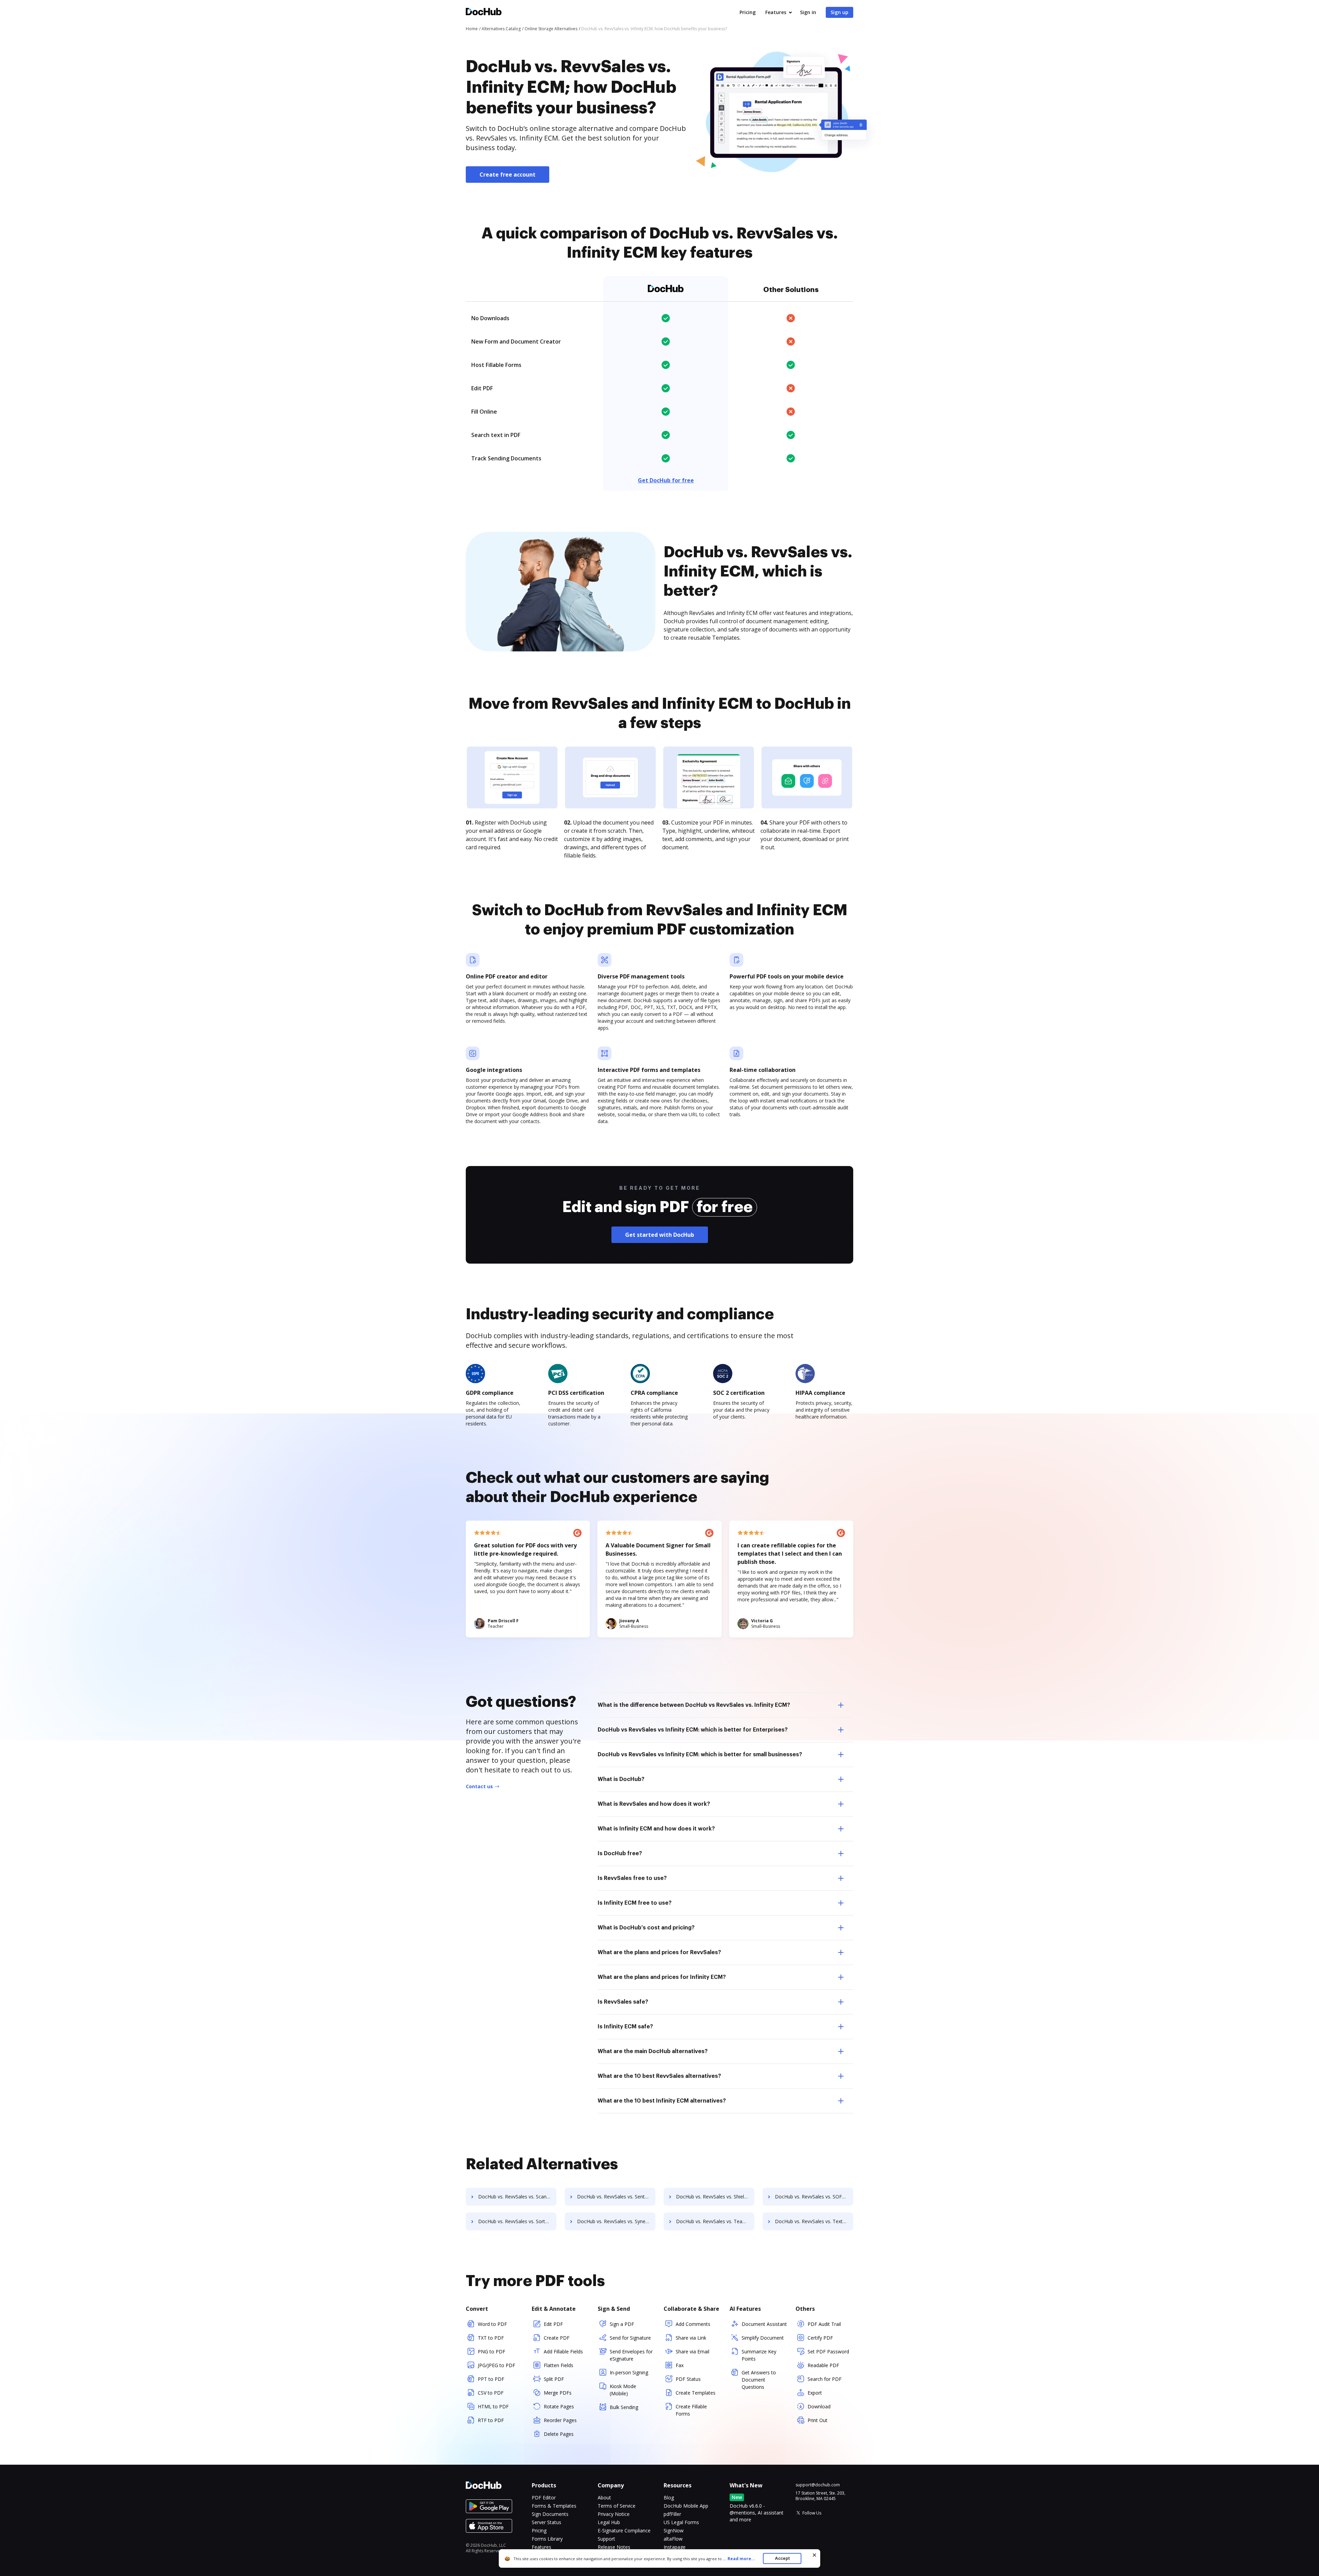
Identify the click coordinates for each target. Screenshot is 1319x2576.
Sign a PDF (622, 2324)
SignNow (674, 2530)
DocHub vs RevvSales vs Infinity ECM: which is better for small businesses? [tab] (700, 1755)
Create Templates (696, 2393)
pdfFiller (672, 2514)
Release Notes (614, 2547)
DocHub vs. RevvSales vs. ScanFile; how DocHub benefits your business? (517, 2197)
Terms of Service (617, 2506)
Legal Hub (609, 2522)
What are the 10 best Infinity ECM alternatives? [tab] (662, 2101)
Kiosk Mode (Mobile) (623, 2390)
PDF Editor (544, 2497)
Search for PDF (825, 2379)
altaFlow (673, 2539)
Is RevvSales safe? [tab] (623, 2002)
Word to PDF (492, 2324)
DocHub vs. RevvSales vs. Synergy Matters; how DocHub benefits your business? (616, 2221)
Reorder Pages (560, 2420)
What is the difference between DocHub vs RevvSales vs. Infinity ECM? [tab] (694, 1705)
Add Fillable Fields (563, 2351)
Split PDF (554, 2379)
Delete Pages (559, 2434)
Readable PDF (823, 2365)
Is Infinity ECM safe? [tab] (625, 2027)
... (739, 2559)
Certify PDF (820, 2338)
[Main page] (484, 13)
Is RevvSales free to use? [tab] (632, 1878)
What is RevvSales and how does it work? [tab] (654, 1804)
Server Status (546, 2522)
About (604, 2497)
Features (776, 12)
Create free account (508, 175)
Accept (782, 2558)
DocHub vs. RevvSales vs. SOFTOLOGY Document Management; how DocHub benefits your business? (814, 2197)
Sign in (808, 12)
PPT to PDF (491, 2379)
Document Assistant (764, 2324)
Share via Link (691, 2338)
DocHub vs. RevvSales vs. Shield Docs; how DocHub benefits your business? (715, 2197)
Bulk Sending (624, 2407)
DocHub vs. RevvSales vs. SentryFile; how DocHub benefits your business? (616, 2197)
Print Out (818, 2420)
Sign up (839, 12)
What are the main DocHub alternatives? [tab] (653, 2051)
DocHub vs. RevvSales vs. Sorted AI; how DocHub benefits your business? (517, 2221)
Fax (680, 2365)
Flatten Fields (559, 2365)
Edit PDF (553, 2324)
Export (815, 2393)
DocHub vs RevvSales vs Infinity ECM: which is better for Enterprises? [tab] (693, 1730)
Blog (669, 2497)
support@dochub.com (818, 2485)
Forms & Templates (554, 2506)
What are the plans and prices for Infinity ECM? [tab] (662, 1977)
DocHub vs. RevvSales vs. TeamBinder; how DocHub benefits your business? (715, 2221)
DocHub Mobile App (686, 2506)
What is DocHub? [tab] (621, 1779)
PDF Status (688, 2379)
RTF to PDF (491, 2420)
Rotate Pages (559, 2406)
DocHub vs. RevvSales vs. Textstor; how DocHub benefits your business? (814, 2221)
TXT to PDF (491, 2338)
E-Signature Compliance (624, 2530)
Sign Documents (550, 2514)
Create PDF (557, 2338)
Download (819, 2406)
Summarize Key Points (759, 2355)
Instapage (675, 2547)
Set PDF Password (828, 2351)
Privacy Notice (614, 2514)
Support (606, 2539)
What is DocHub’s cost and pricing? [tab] (646, 1928)
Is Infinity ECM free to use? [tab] (635, 1903)
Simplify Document (763, 2338)
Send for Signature (630, 2338)
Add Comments (693, 2324)
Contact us (479, 1786)
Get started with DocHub (660, 1235)
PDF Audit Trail (824, 2324)
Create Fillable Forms (691, 2410)
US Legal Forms (681, 2522)
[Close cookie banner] (814, 2555)
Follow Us (812, 2513)
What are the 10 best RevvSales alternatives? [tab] (659, 2076)
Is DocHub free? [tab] (620, 1853)
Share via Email (692, 2351)
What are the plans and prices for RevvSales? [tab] (659, 1952)
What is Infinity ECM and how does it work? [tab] (656, 1829)
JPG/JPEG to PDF (497, 2365)
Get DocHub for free (666, 480)
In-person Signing (629, 2372)
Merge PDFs (558, 2393)
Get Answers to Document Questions (759, 2380)
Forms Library (547, 2539)
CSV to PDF (491, 2393)
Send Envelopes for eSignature (631, 2355)
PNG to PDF (492, 2351)
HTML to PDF (493, 2406)
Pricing (748, 12)
